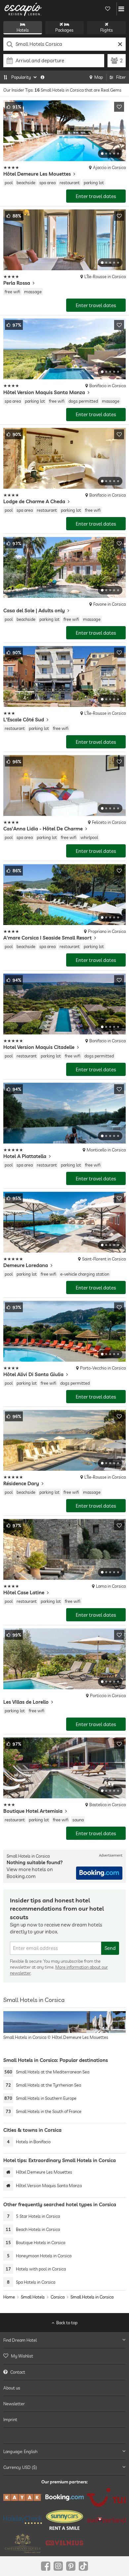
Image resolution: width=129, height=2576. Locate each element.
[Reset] (120, 44)
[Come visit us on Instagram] (58, 2566)
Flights (107, 30)
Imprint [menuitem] (10, 2419)
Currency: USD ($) (20, 2467)
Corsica (58, 2297)
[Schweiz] (106, 2520)
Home (9, 2297)
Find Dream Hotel (20, 2340)
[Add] (119, 107)
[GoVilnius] (65, 2543)
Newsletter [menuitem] (14, 2404)
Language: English (20, 2451)
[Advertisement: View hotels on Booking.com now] (99, 1873)
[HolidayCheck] (23, 2520)
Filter (121, 77)
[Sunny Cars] (65, 2520)
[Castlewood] (23, 2543)
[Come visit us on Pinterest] (71, 2566)
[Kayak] (23, 2498)
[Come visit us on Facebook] (46, 2566)
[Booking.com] (65, 2497)
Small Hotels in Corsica (92, 2297)
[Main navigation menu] (121, 9)
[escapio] (23, 9)
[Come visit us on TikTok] (83, 2566)
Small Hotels (33, 2297)
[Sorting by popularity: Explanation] (43, 77)
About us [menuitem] (12, 2388)
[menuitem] (64, 2356)
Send (110, 1948)
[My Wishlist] (107, 9)
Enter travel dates (96, 196)
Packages (64, 30)
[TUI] (106, 2497)
